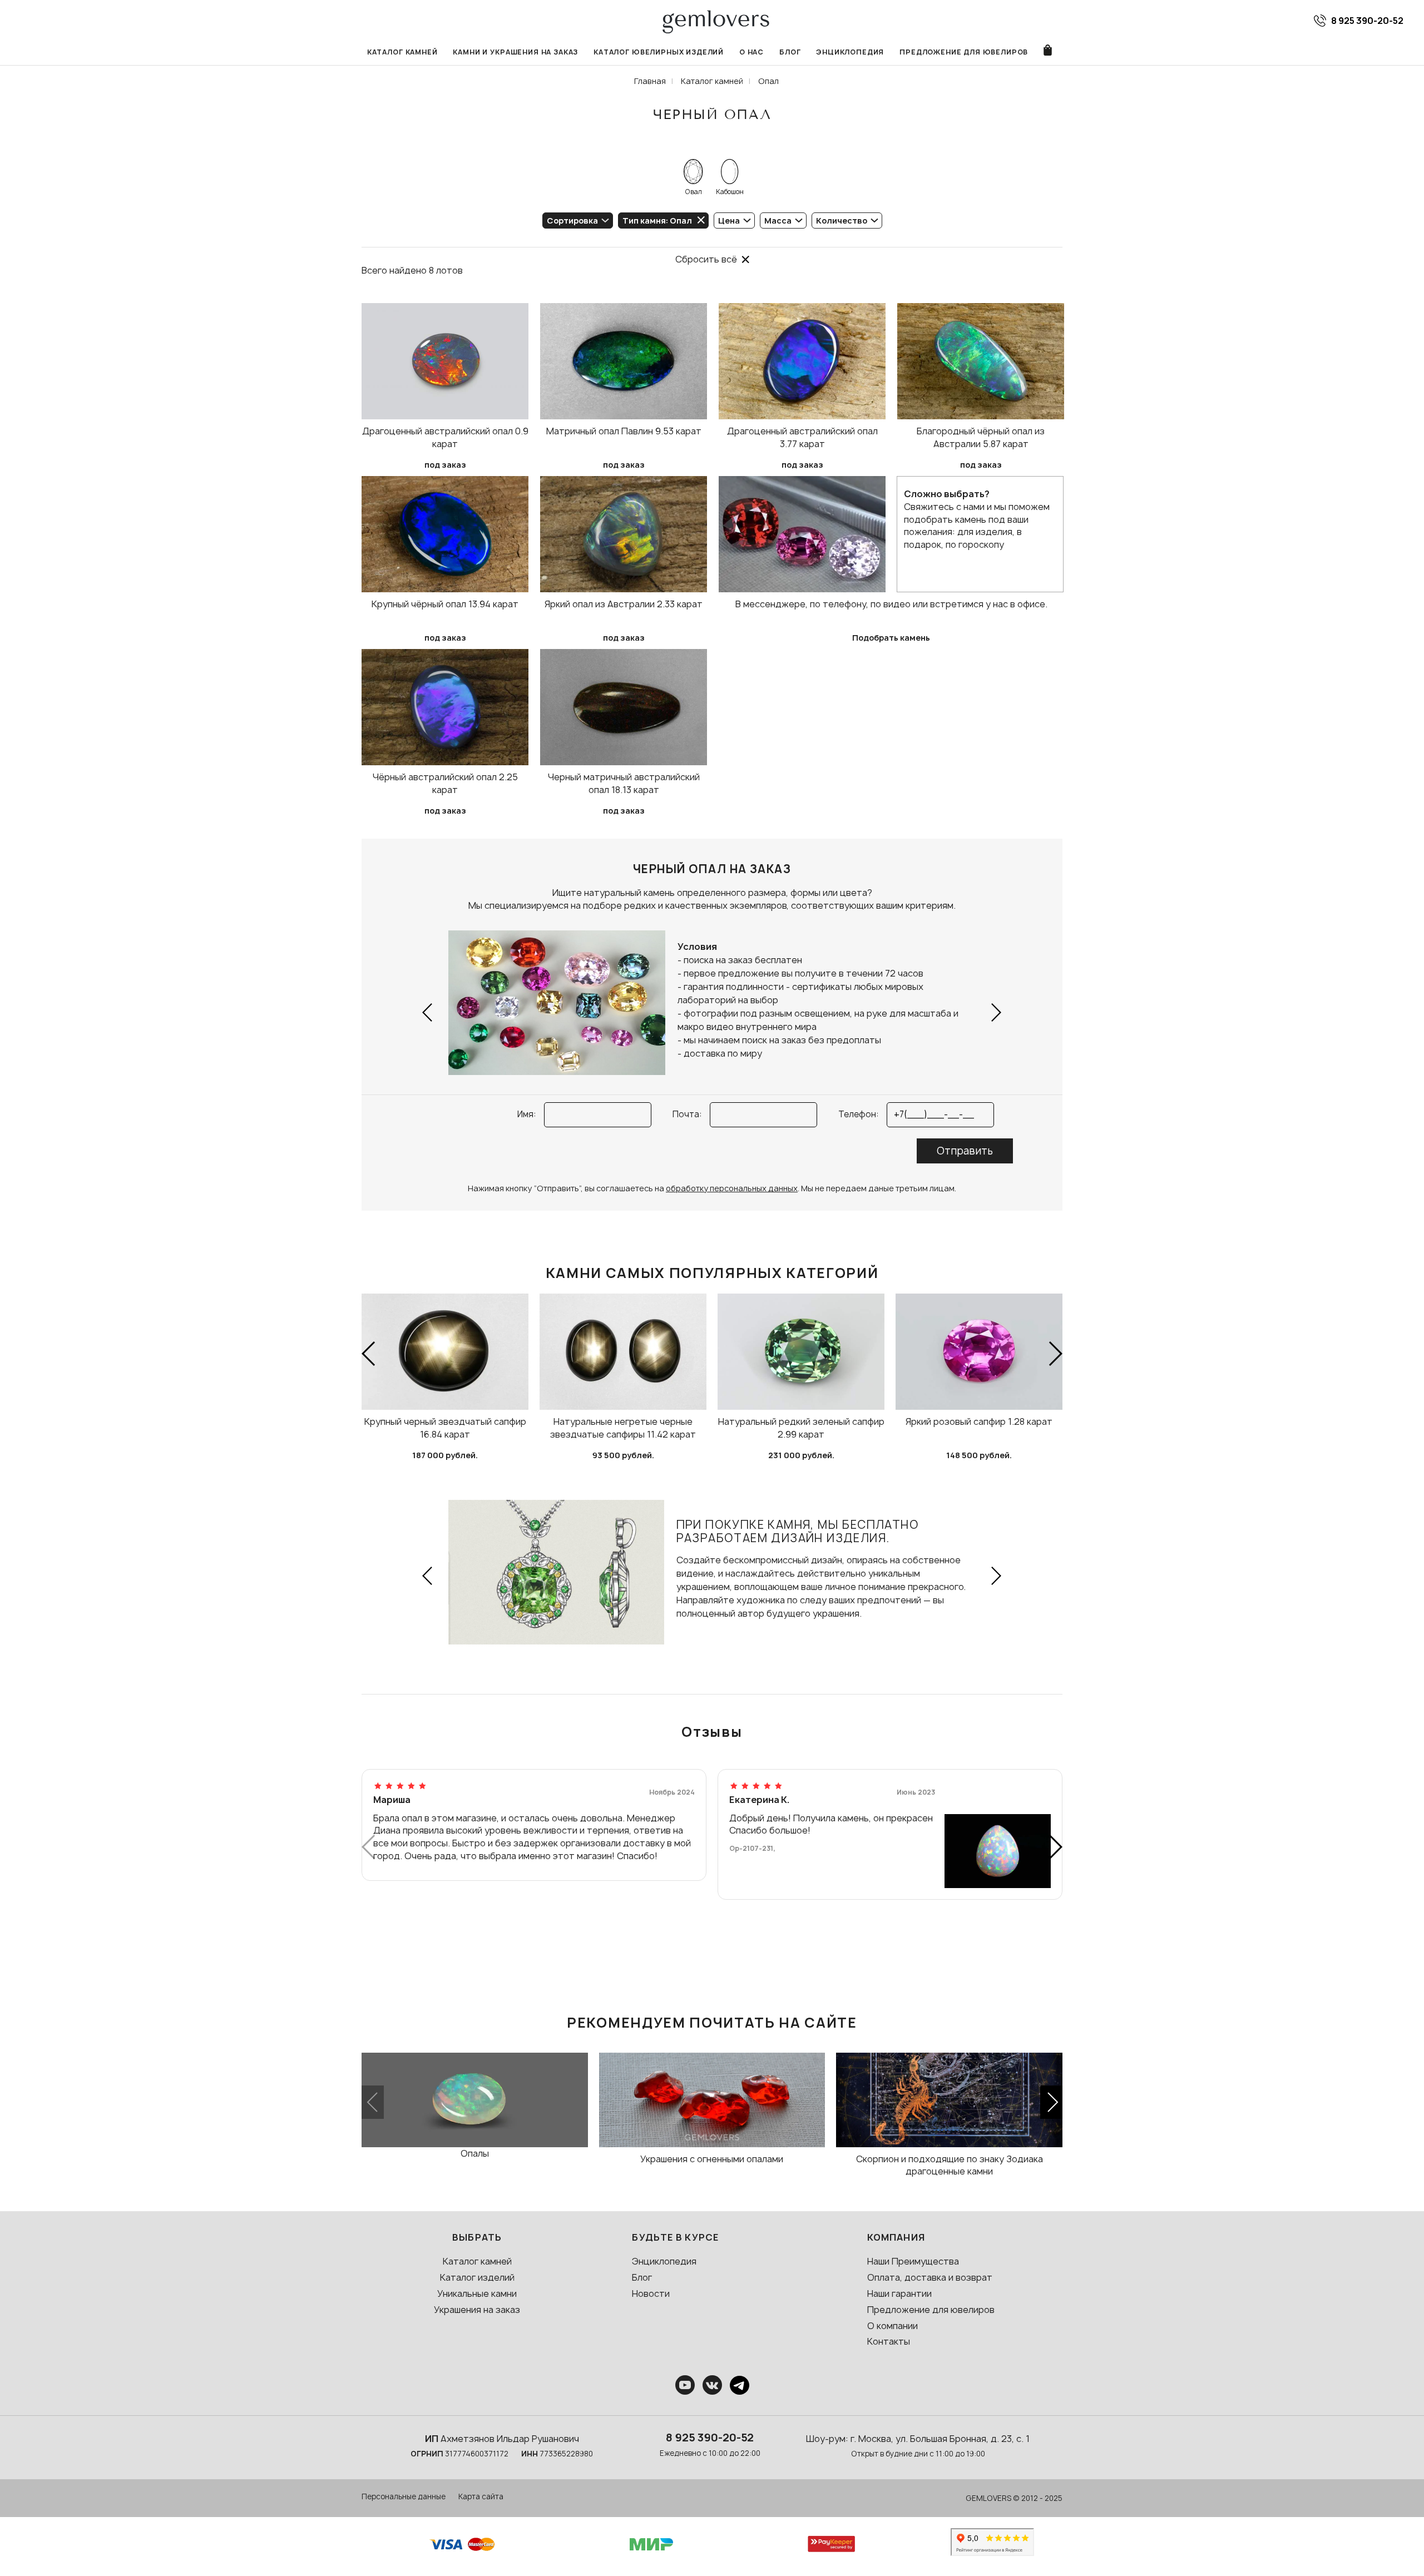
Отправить (965, 1151)
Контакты (889, 2341)
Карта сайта (481, 2496)
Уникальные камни (477, 2293)
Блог (790, 52)
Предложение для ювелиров (964, 52)
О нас (751, 52)
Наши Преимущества (913, 2261)
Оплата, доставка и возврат (930, 2277)
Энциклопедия (850, 52)
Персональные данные (404, 2496)
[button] (428, 1012)
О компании (893, 2326)
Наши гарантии (899, 2293)
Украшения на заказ (477, 2310)
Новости (651, 2293)
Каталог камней (402, 52)
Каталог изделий (477, 2277)
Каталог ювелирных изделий (659, 52)
